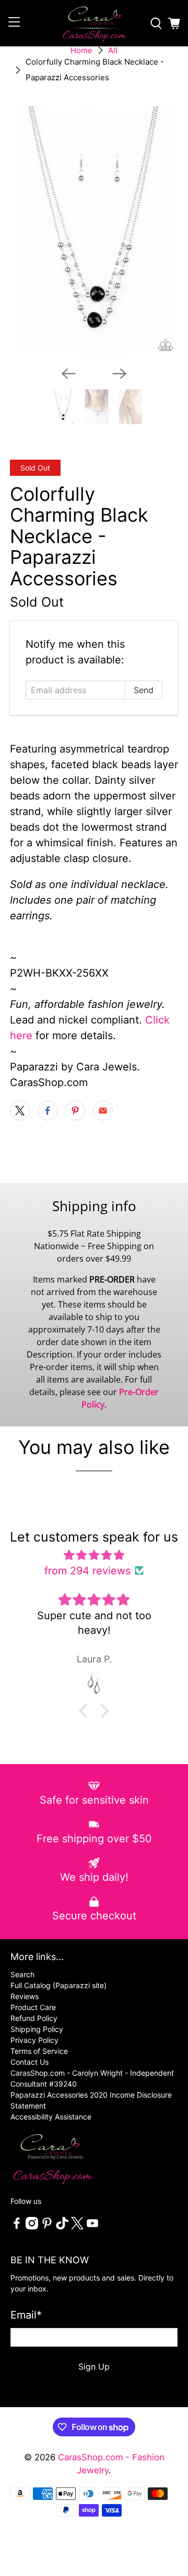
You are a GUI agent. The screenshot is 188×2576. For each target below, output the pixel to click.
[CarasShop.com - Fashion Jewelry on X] (77, 2227)
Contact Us (30, 2062)
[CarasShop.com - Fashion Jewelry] (94, 23)
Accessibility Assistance (51, 2117)
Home (81, 50)
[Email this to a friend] (103, 1111)
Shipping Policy (37, 2029)
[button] (86, 1710)
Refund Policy (34, 2018)
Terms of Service (39, 2051)
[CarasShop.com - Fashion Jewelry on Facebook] (17, 2227)
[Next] (120, 374)
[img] (94, 1555)
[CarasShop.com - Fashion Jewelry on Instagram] (32, 2227)
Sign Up (94, 2367)
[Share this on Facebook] (48, 1111)
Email (26, 2315)
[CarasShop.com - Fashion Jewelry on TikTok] (62, 2227)
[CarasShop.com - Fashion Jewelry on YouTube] (92, 2227)
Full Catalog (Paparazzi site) (58, 1985)
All (113, 50)
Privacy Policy (34, 2040)
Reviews (25, 1996)
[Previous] (68, 374)
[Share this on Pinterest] (75, 1111)
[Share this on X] (20, 1111)
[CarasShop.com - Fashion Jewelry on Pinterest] (47, 2227)
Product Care (33, 2007)
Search (22, 1974)
